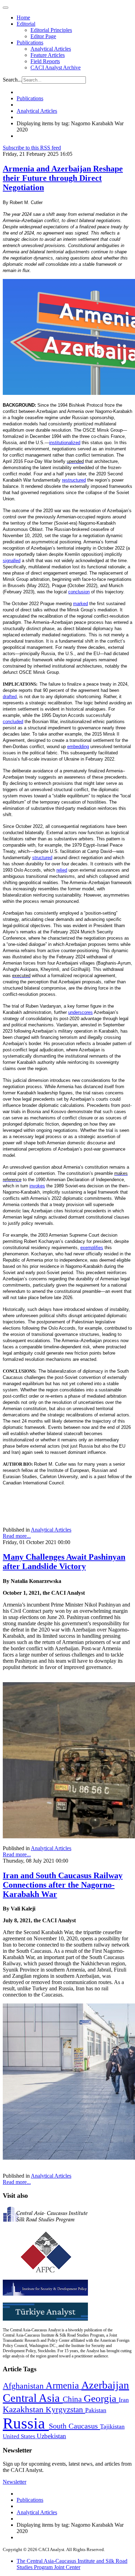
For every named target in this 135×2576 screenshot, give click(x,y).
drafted (10, 697)
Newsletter (15, 2482)
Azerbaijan (105, 2385)
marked (80, 604)
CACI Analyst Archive (56, 67)
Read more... (17, 1536)
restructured (74, 480)
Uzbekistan (51, 2436)
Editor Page (43, 36)
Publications (30, 43)
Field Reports (45, 61)
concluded (13, 722)
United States (20, 2436)
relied (62, 870)
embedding (78, 747)
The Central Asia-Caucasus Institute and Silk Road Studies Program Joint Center (72, 2564)
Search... (12, 80)
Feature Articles (48, 55)
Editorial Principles (51, 30)
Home (23, 18)
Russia (26, 2423)
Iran (124, 2400)
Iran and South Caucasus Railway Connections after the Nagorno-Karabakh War (63, 1885)
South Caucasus (74, 2426)
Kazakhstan (24, 2409)
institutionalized (65, 443)
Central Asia (33, 2398)
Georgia (101, 2398)
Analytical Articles (51, 49)
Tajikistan (112, 2426)
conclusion (79, 592)
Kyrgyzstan (65, 2410)
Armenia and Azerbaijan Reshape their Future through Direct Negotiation (63, 178)
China (73, 2399)
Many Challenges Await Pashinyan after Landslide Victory (64, 1562)
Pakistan (96, 2410)
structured (42, 858)
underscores (80, 1012)
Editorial (26, 24)
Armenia (64, 2386)
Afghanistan (24, 2386)
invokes (37, 1186)
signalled (12, 561)
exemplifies (92, 1248)
